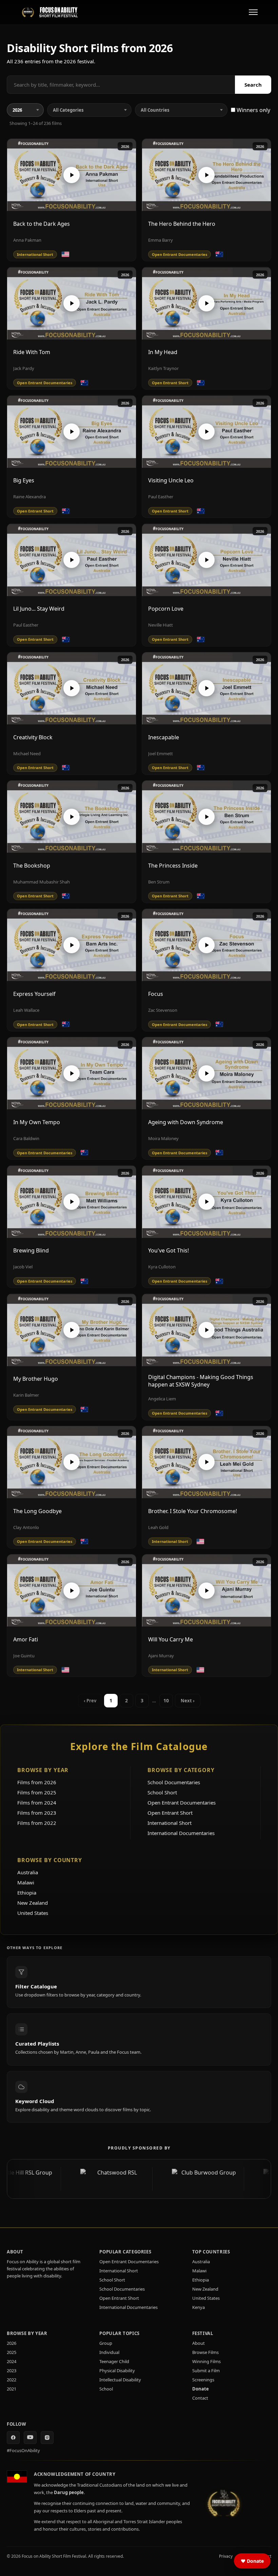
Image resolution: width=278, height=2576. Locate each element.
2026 (125, 146)
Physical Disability (117, 2371)
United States (33, 1913)
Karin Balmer (26, 1395)
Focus (156, 994)
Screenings (203, 2380)
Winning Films (206, 2361)
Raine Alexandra (29, 497)
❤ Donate (252, 2561)
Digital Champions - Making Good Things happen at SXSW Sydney (201, 1381)
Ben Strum (159, 882)
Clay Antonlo (26, 1527)
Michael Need (27, 754)
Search (253, 85)
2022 (12, 2380)
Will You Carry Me (171, 1639)
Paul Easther (161, 497)
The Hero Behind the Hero (182, 224)
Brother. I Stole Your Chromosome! (193, 1511)
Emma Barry (161, 240)
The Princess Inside (173, 866)
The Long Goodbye (37, 1511)
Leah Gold (158, 1527)
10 (166, 1700)
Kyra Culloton (162, 1267)
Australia (28, 1872)
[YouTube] (30, 2438)
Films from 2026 (37, 1782)
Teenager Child (114, 2361)
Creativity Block (33, 737)
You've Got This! (168, 1250)
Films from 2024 (37, 1803)
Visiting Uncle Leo (171, 480)
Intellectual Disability (120, 2380)
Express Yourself (34, 994)
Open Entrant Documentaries (182, 1803)
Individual (109, 2352)
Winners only (253, 110)
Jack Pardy (24, 368)
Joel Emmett (161, 754)
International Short (170, 1823)
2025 (12, 2352)
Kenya (198, 2307)
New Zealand (33, 1903)
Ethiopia (27, 1893)
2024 (12, 2361)
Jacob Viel (23, 1267)
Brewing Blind (31, 1250)
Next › (188, 1701)
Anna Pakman (27, 240)
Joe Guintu (24, 1656)
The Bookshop (32, 866)
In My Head (163, 352)
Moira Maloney (163, 1138)
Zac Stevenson (163, 1010)
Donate (201, 2389)
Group (106, 2343)
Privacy (226, 2556)
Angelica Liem (162, 1399)
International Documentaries (181, 1833)
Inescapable (164, 737)
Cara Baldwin (26, 1138)
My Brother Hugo (36, 1379)
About (198, 2343)
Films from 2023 (37, 1813)
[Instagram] (47, 2438)
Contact (200, 2398)
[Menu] (253, 12)
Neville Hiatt (161, 625)
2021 (12, 2389)
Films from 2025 (37, 1792)
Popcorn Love (166, 609)
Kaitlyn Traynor (163, 368)
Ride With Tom (32, 352)
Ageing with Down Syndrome (186, 1122)
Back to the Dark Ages (42, 224)
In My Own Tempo (37, 1122)
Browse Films (205, 2352)
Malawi (26, 1882)
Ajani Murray (161, 1656)
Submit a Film (206, 2371)
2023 (12, 2371)
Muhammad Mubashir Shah (42, 882)
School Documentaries (174, 1782)
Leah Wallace (26, 1010)
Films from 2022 (37, 1823)
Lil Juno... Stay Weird (39, 609)
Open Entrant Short (170, 1813)
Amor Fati (26, 1639)
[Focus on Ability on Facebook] (13, 2438)
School (106, 2389)
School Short (162, 1792)
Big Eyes (24, 480)
